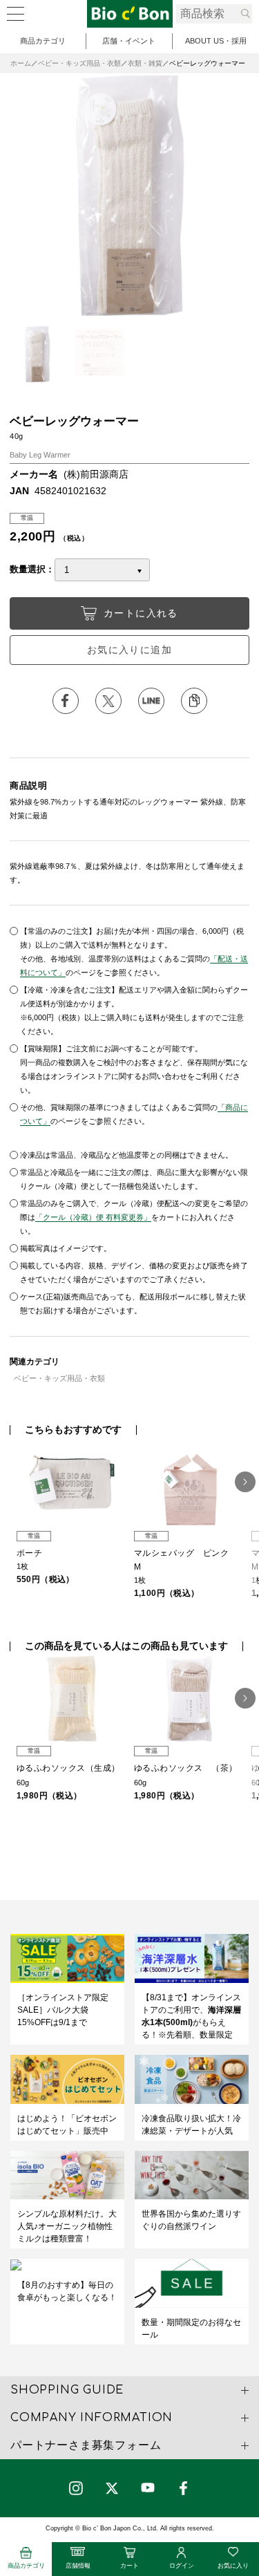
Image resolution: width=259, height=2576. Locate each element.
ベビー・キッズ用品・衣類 (79, 63)
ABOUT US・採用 (216, 41)
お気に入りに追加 (129, 650)
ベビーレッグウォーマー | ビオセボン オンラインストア (130, 14)
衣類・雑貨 (145, 63)
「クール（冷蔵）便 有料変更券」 (93, 1217)
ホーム (21, 63)
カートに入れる (141, 613)
